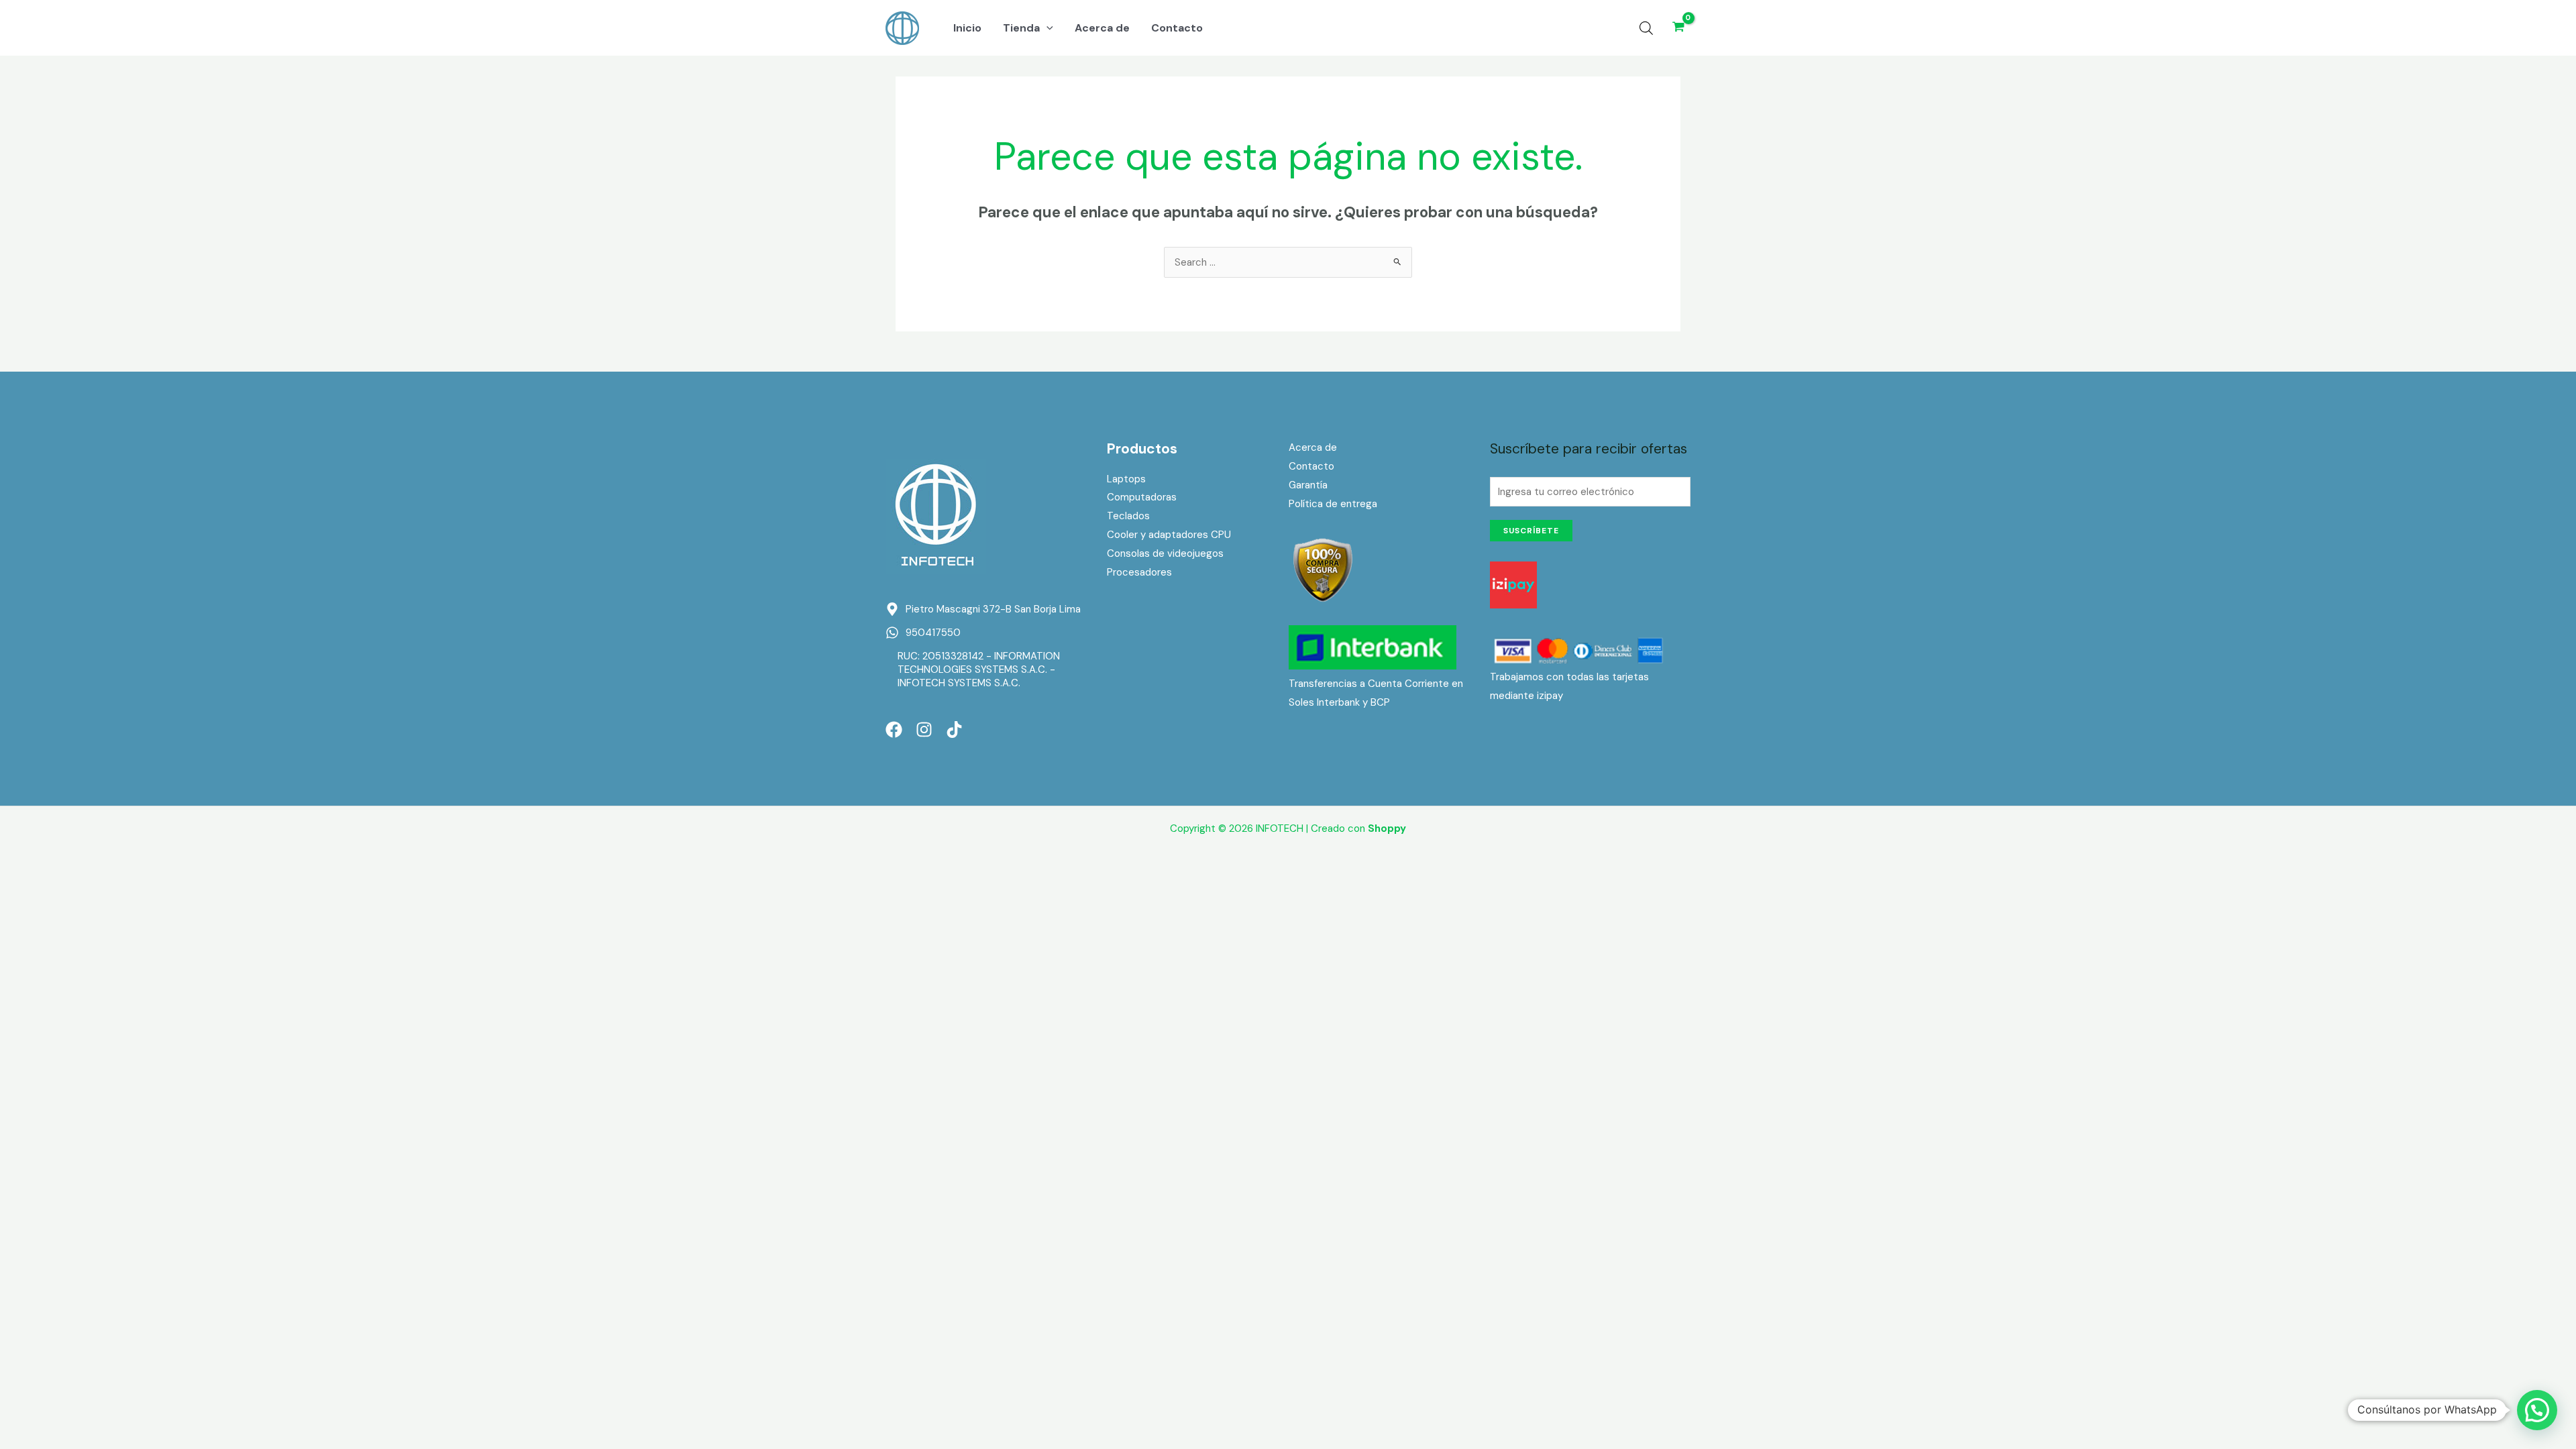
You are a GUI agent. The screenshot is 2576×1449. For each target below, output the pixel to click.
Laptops (1126, 479)
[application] (1046, 28)
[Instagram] (924, 730)
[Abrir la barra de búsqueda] (1646, 28)
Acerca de (1313, 447)
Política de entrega (1333, 504)
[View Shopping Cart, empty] (1678, 28)
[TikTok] (954, 730)
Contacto (1311, 466)
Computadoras (1142, 497)
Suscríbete (1531, 531)
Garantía (1308, 485)
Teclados (1128, 516)
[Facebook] (894, 730)
